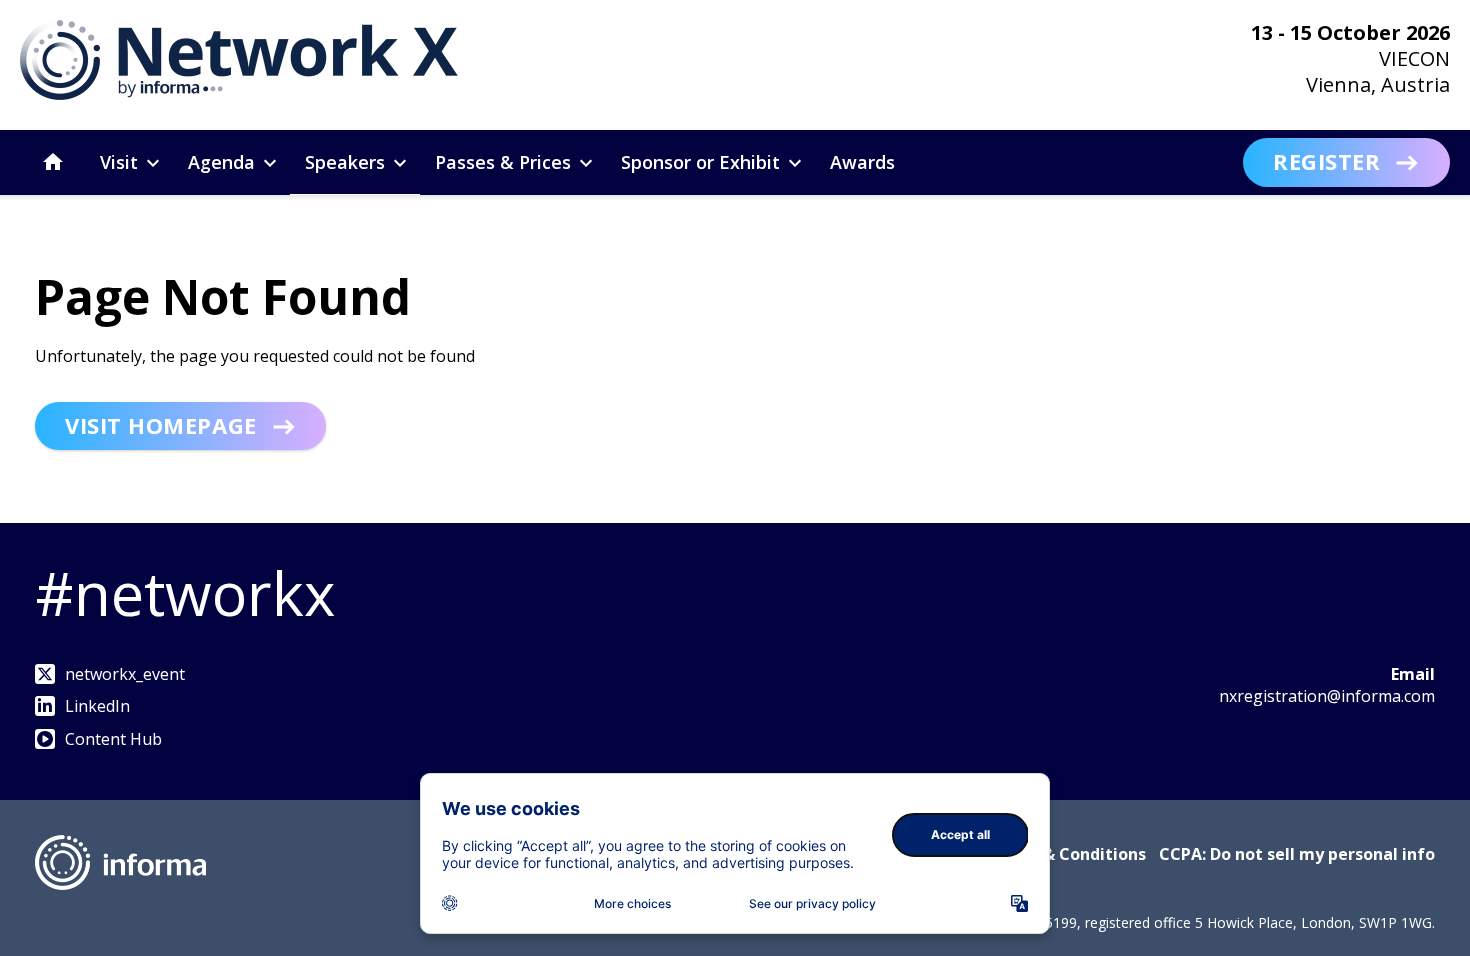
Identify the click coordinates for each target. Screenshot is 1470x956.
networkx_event (125, 674)
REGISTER (1326, 161)
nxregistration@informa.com (1327, 696)
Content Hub (113, 739)
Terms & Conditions (1066, 854)
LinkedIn (97, 706)
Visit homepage (161, 425)
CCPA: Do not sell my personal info (1297, 854)
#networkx (185, 593)
